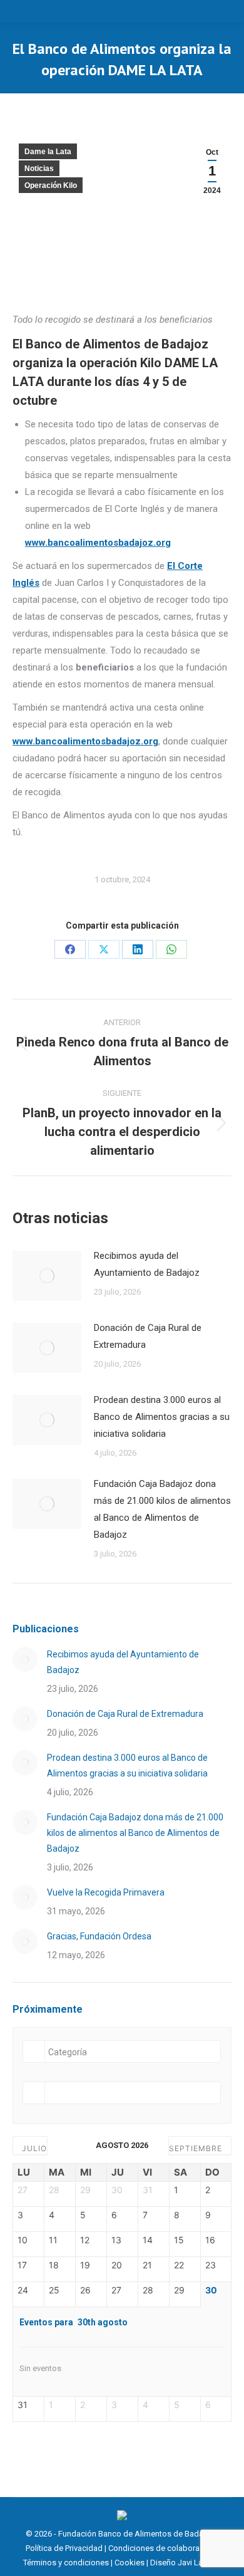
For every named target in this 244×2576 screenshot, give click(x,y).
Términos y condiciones (66, 2563)
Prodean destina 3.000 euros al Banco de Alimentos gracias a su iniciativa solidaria (162, 1417)
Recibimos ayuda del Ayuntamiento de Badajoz (147, 1264)
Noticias (39, 169)
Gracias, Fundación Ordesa (99, 1936)
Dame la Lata (48, 152)
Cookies (130, 2563)
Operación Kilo (51, 185)
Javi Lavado (199, 2563)
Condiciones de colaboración (162, 2548)
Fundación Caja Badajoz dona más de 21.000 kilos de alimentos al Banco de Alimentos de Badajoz (162, 1509)
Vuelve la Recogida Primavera (106, 1892)
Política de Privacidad (64, 2548)
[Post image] (47, 1276)
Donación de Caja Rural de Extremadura (148, 1336)
